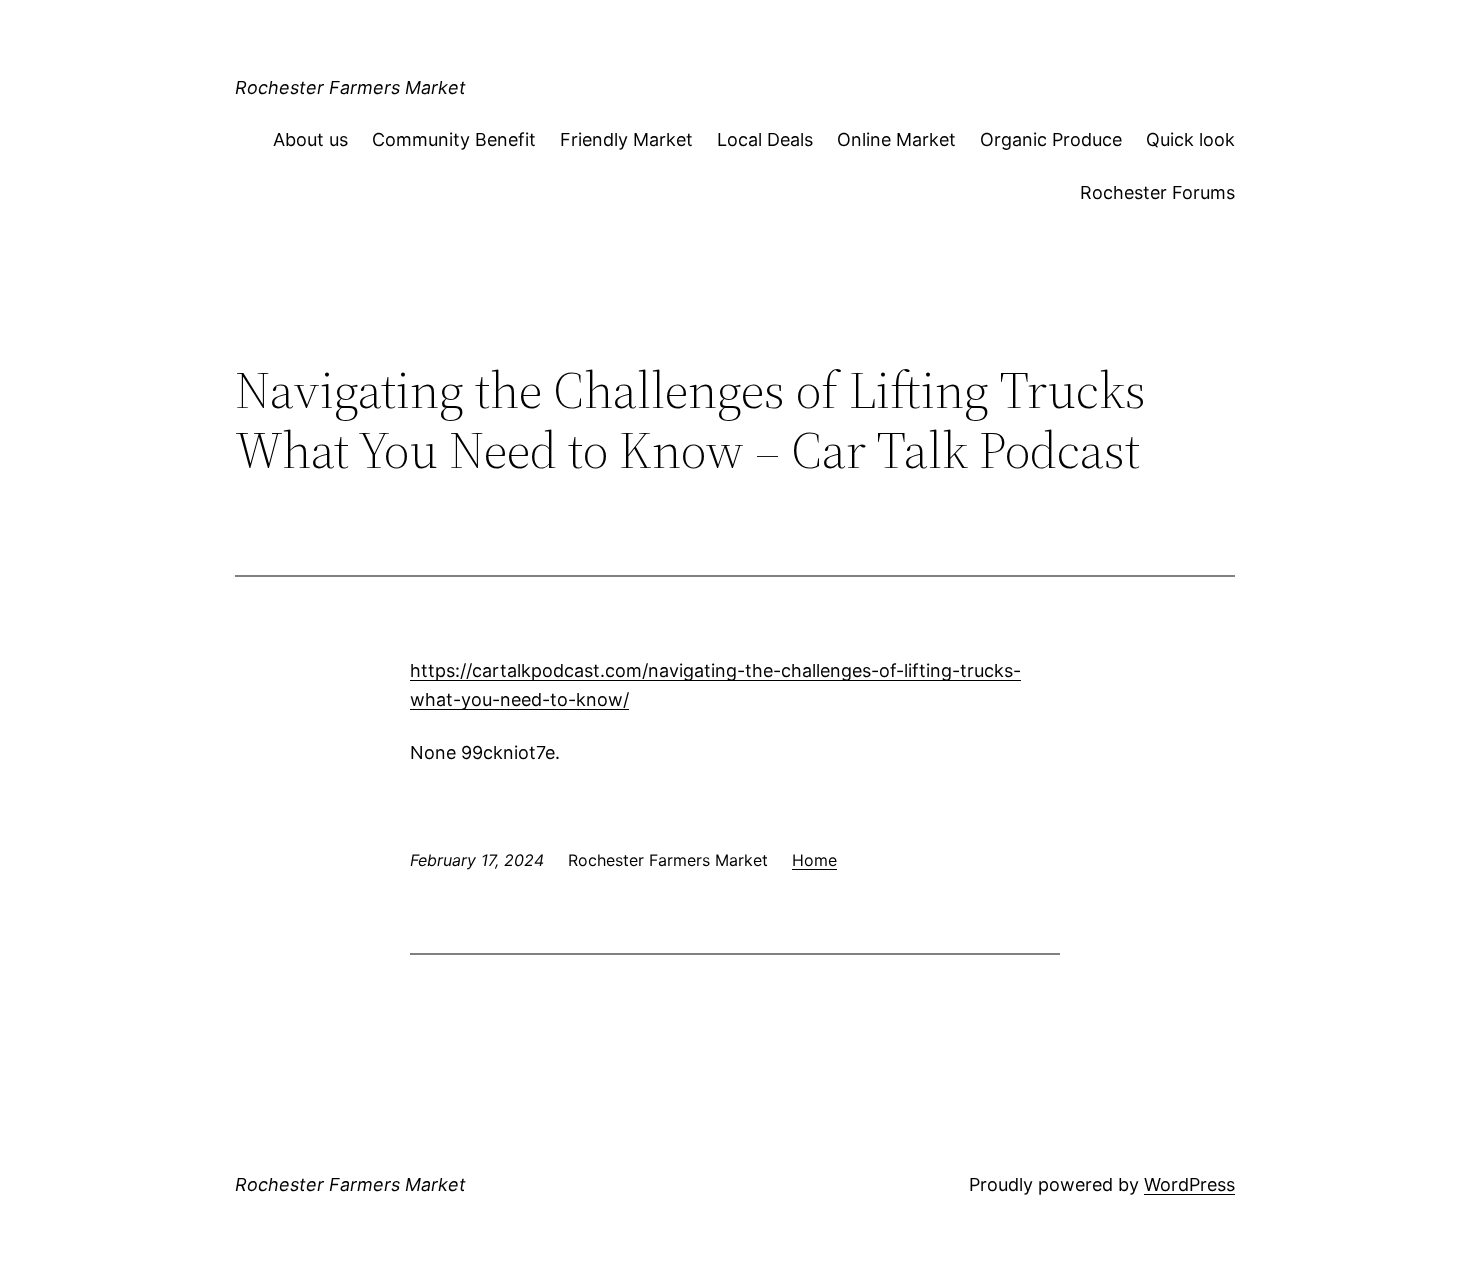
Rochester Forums (1157, 192)
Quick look (1190, 139)
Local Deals (765, 139)
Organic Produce (1051, 139)
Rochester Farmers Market (350, 87)
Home (814, 860)
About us (310, 139)
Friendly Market (626, 139)
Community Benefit (454, 139)
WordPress (1189, 1184)
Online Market (896, 139)
